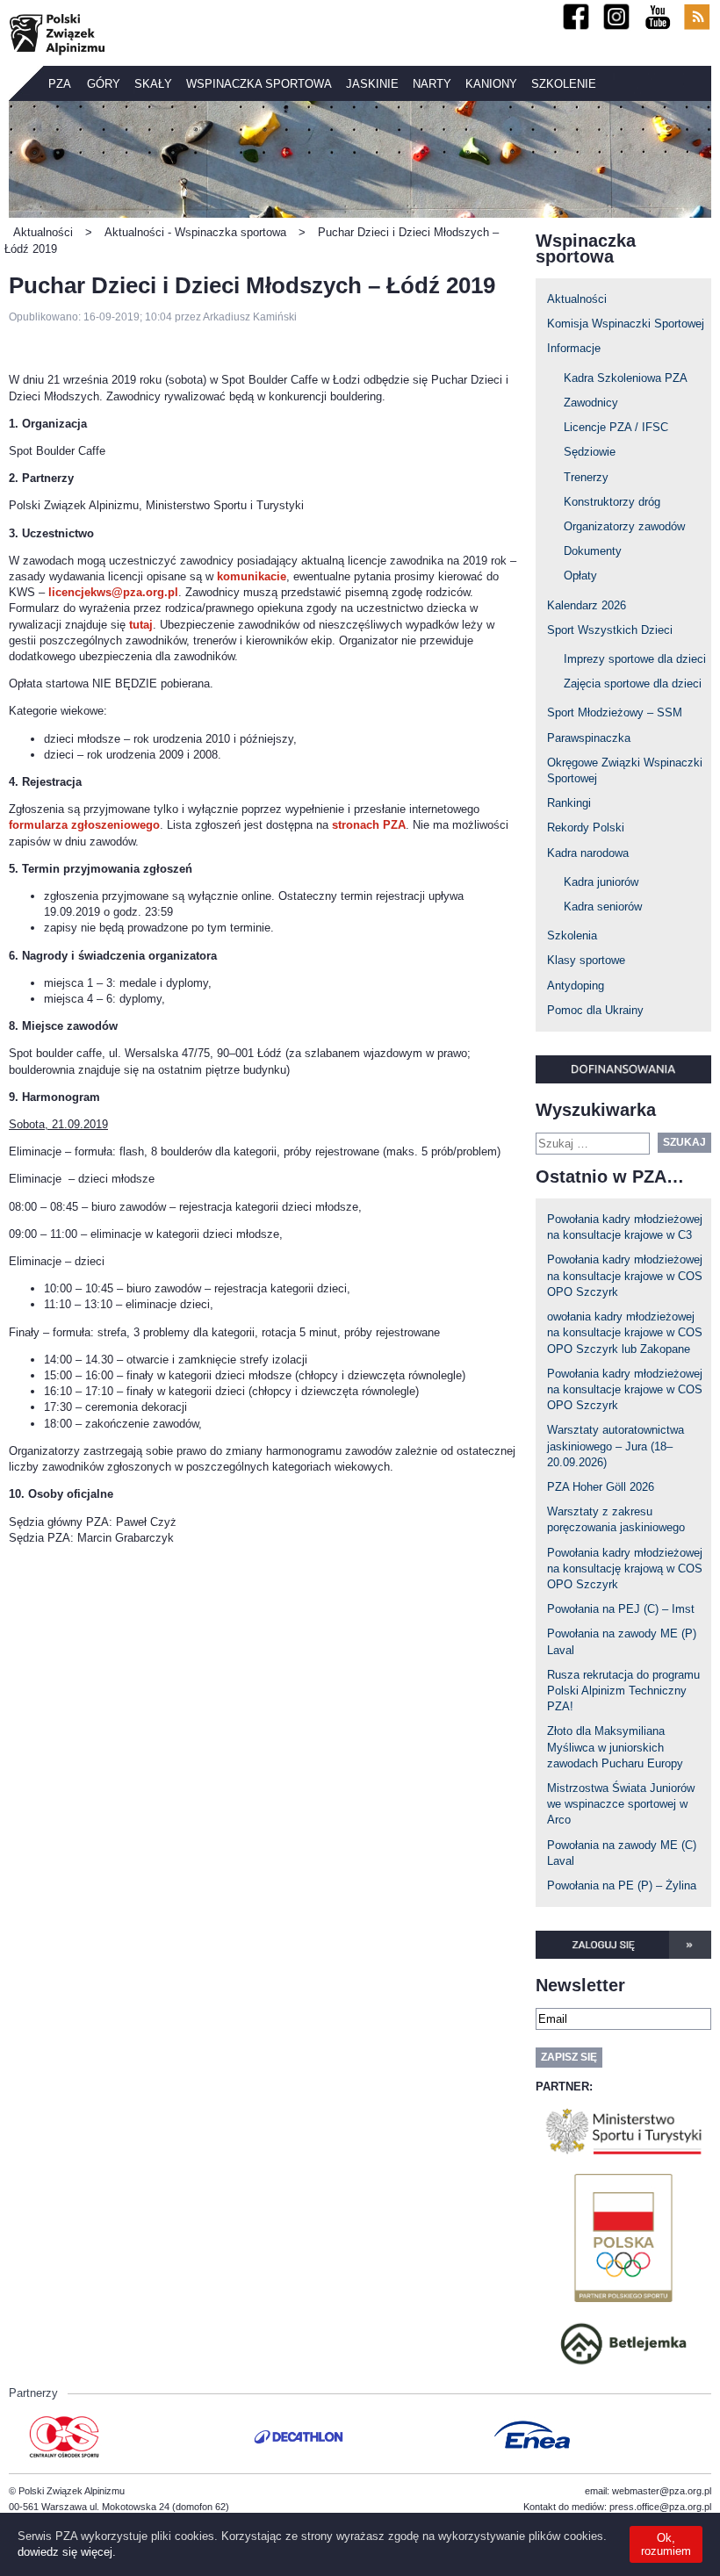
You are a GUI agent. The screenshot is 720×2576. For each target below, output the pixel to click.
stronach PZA (369, 825)
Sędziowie (590, 452)
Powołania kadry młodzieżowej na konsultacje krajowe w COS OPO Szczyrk (625, 1275)
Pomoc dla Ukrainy (595, 1010)
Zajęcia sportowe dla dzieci (633, 684)
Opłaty (580, 576)
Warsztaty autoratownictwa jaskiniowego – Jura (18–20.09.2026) (616, 1446)
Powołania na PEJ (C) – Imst (621, 1609)
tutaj (141, 625)
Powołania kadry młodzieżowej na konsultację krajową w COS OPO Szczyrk (625, 1569)
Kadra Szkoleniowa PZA (626, 378)
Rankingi (569, 803)
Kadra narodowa (588, 853)
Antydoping (576, 986)
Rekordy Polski (586, 827)
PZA (60, 84)
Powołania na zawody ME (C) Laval (622, 1853)
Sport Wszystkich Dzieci (610, 630)
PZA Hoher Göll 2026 (601, 1487)
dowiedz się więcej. (67, 2552)
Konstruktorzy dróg (612, 502)
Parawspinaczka (589, 738)
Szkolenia (572, 935)
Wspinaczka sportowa (259, 84)
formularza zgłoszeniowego (84, 825)
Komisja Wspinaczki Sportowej (626, 324)
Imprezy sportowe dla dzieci (635, 659)
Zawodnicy (591, 403)
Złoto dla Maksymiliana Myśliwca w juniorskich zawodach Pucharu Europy (615, 1747)
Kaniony (491, 84)
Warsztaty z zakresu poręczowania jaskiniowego (616, 1519)
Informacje (574, 348)
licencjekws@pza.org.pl (113, 592)
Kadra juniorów (601, 882)
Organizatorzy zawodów (624, 526)
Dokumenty (593, 551)
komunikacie (252, 576)
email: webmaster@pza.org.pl (648, 2491)
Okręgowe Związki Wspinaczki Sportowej (625, 770)
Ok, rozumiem (666, 2544)
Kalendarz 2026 (587, 605)
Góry (104, 84)
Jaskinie (372, 84)
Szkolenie (564, 84)
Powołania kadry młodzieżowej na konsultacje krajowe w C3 (625, 1227)
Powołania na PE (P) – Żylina (622, 1885)
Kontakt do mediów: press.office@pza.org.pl (617, 2507)
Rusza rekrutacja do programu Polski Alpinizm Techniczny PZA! (623, 1691)
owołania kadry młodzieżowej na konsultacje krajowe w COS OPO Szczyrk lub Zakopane (625, 1332)
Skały (153, 84)
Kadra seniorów (603, 907)
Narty (432, 84)
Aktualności (577, 299)
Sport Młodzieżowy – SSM (615, 712)
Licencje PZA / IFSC (616, 427)
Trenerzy (586, 477)
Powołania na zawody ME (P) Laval (622, 1641)
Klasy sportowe (586, 960)
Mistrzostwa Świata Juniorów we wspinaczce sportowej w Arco (621, 1804)
